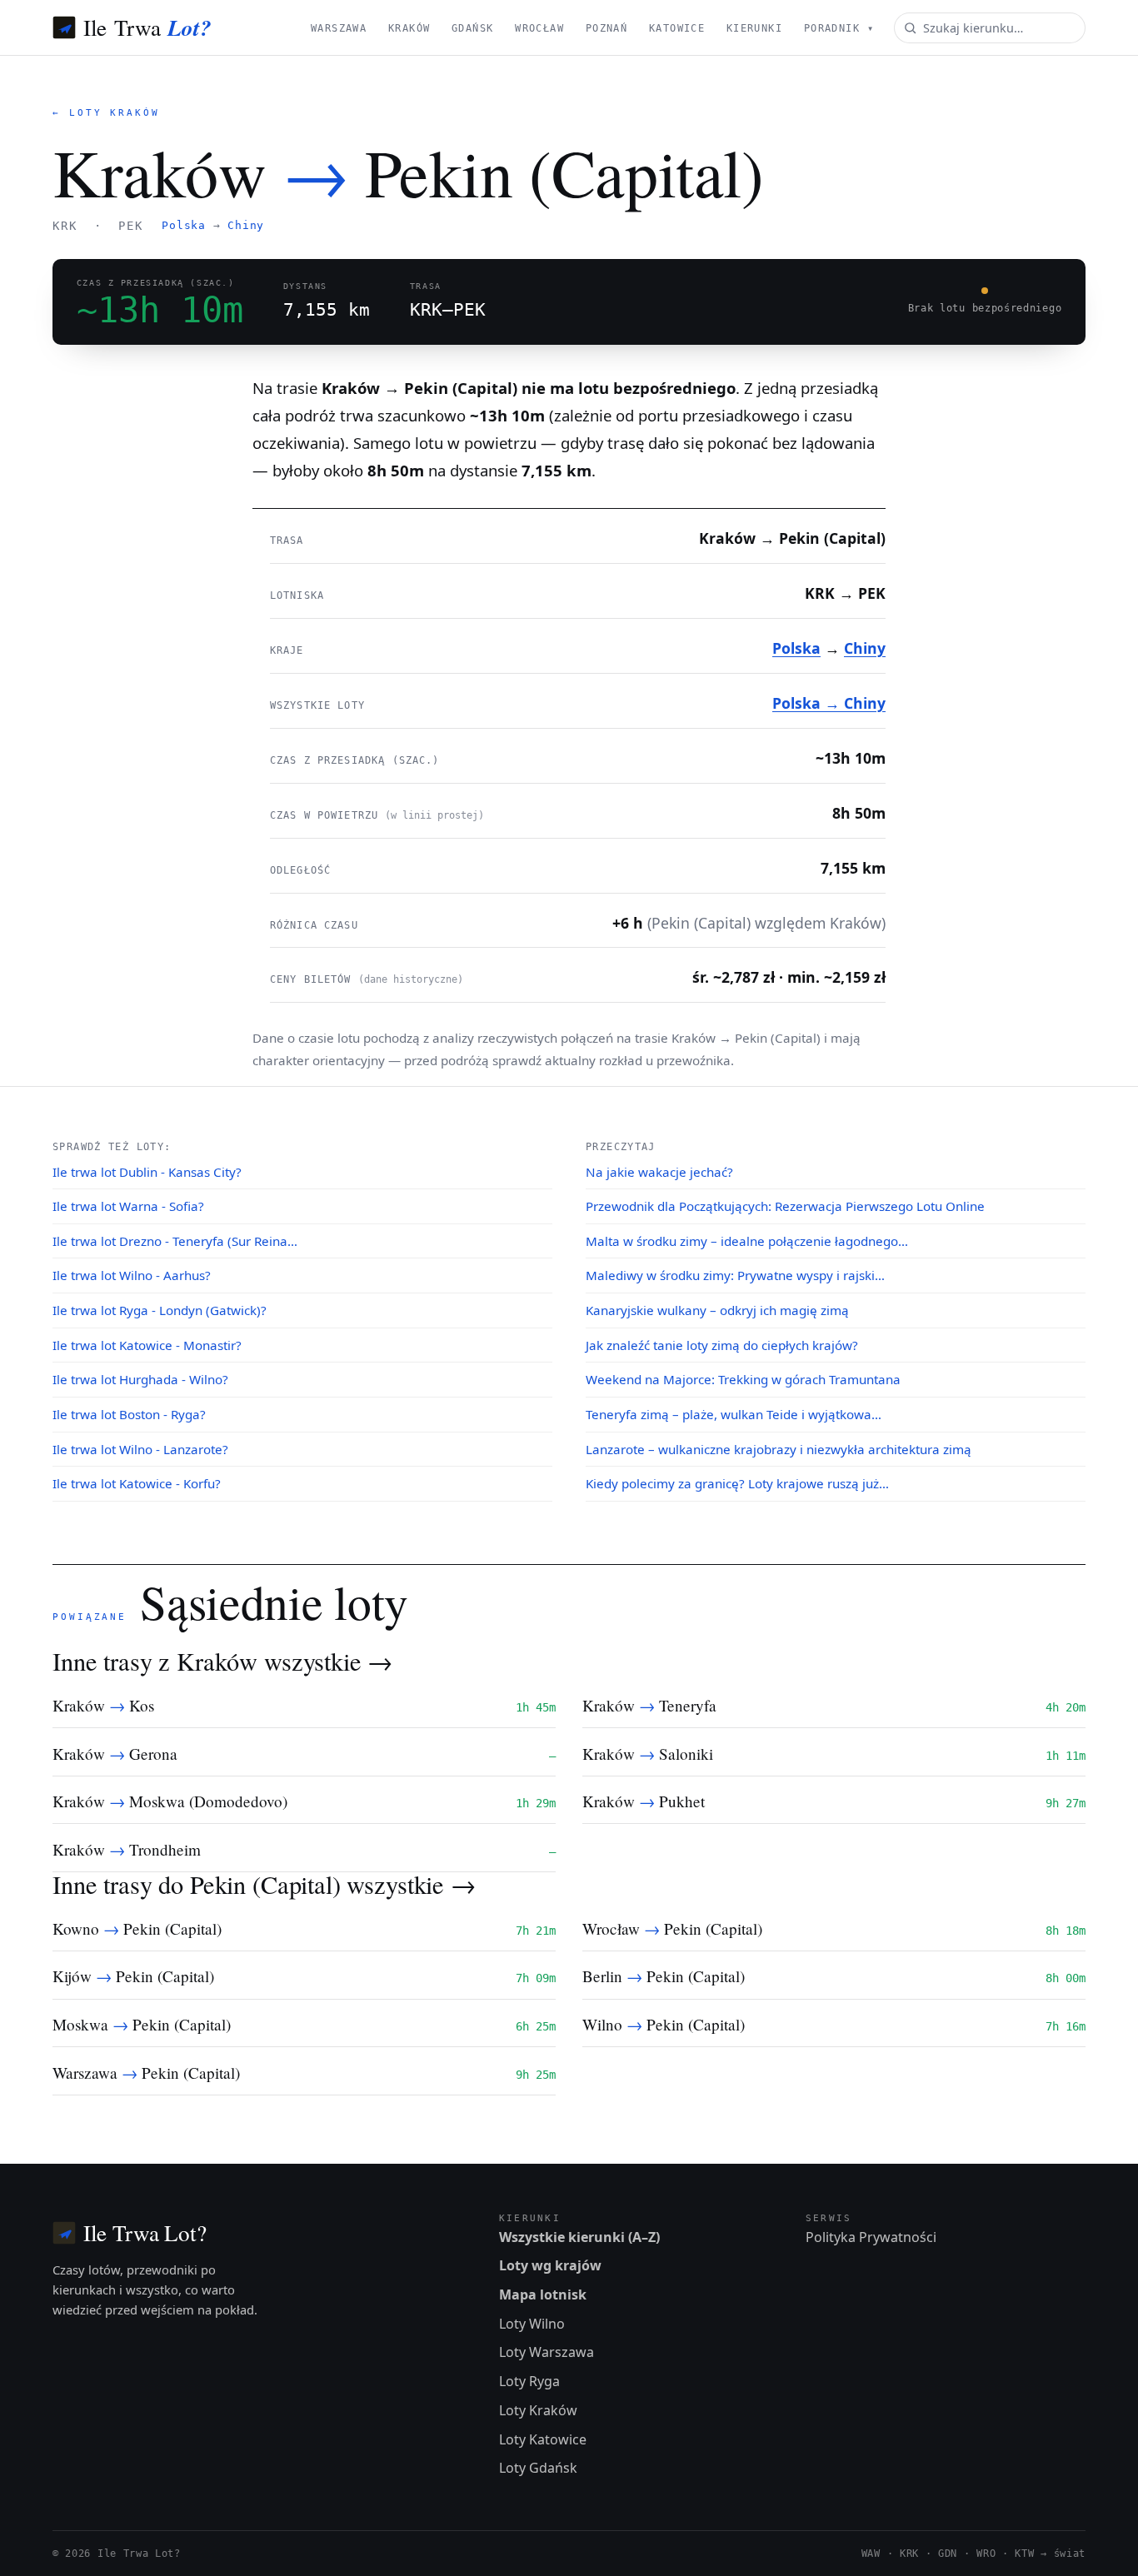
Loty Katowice (543, 2439)
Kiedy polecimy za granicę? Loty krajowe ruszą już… (737, 1483)
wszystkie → (328, 1661)
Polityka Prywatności (871, 2237)
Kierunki (754, 28)
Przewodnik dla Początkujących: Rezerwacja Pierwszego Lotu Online (785, 1206)
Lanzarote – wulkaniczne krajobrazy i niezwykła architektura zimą (779, 1449)
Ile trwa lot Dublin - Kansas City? (147, 1172)
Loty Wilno (532, 2324)
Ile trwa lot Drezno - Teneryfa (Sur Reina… (175, 1241)
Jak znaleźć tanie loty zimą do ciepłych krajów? (722, 1345)
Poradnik (839, 28)
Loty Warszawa (547, 2352)
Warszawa (339, 28)
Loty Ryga (529, 2381)
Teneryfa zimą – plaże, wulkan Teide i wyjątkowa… (734, 1414)
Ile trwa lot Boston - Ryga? (129, 1414)
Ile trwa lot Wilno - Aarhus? (132, 1275)
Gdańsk (473, 28)
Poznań (607, 28)
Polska (184, 225)
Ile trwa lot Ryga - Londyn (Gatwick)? (160, 1310)
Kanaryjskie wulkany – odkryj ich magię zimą (717, 1310)
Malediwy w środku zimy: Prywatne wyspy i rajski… (735, 1275)
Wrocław (539, 28)
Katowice (677, 28)
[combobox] (990, 28)
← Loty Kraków (106, 113)
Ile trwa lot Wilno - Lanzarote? (140, 1449)
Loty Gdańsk (538, 2468)
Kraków (409, 28)
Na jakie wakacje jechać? (659, 1172)
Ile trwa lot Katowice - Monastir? (147, 1345)
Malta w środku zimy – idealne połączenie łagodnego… (747, 1241)
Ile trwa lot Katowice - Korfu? (137, 1483)
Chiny (246, 225)
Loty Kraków (538, 2410)
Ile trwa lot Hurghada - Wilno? (140, 1379)
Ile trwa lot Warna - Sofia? (128, 1206)
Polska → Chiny (829, 703)
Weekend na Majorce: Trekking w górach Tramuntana (743, 1379)
